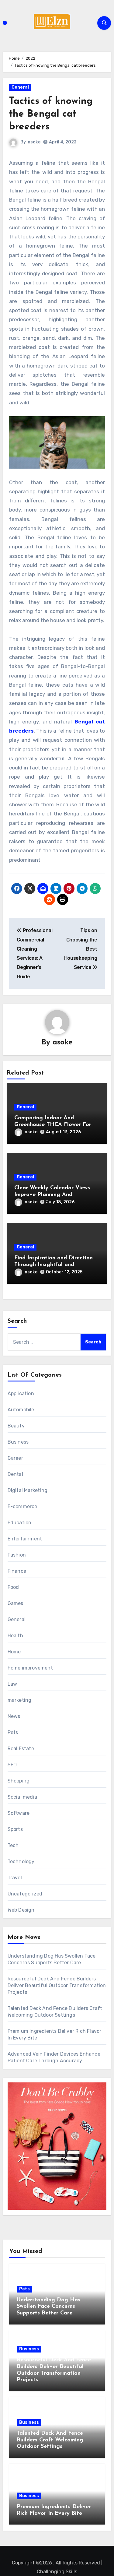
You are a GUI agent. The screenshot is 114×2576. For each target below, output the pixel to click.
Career (15, 1458)
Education (20, 1523)
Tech (13, 1845)
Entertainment (25, 1539)
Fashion (17, 1555)
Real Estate (21, 1749)
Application (21, 1394)
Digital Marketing (28, 1490)
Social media (22, 1797)
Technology (21, 1862)
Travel (15, 1878)
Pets (13, 1732)
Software (19, 1813)
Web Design (21, 1910)
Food (13, 1587)
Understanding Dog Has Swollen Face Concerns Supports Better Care (48, 2307)
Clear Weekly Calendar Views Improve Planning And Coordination (52, 1195)
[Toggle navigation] (5, 23)
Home (14, 1652)
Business (18, 1442)
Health (15, 1636)
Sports (15, 1829)
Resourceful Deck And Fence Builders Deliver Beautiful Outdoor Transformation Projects (57, 1985)
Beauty (16, 1426)
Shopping (19, 1781)
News (14, 1716)
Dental (15, 1474)
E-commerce (22, 1506)
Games (16, 1603)
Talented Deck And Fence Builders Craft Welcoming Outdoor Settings (50, 2440)
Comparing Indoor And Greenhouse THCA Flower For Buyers (53, 1125)
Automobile (21, 1410)
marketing (20, 1700)
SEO (12, 1765)
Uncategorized (25, 1894)
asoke (34, 142)
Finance (17, 1571)
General (20, 87)
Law (12, 1684)
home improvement (30, 1668)
